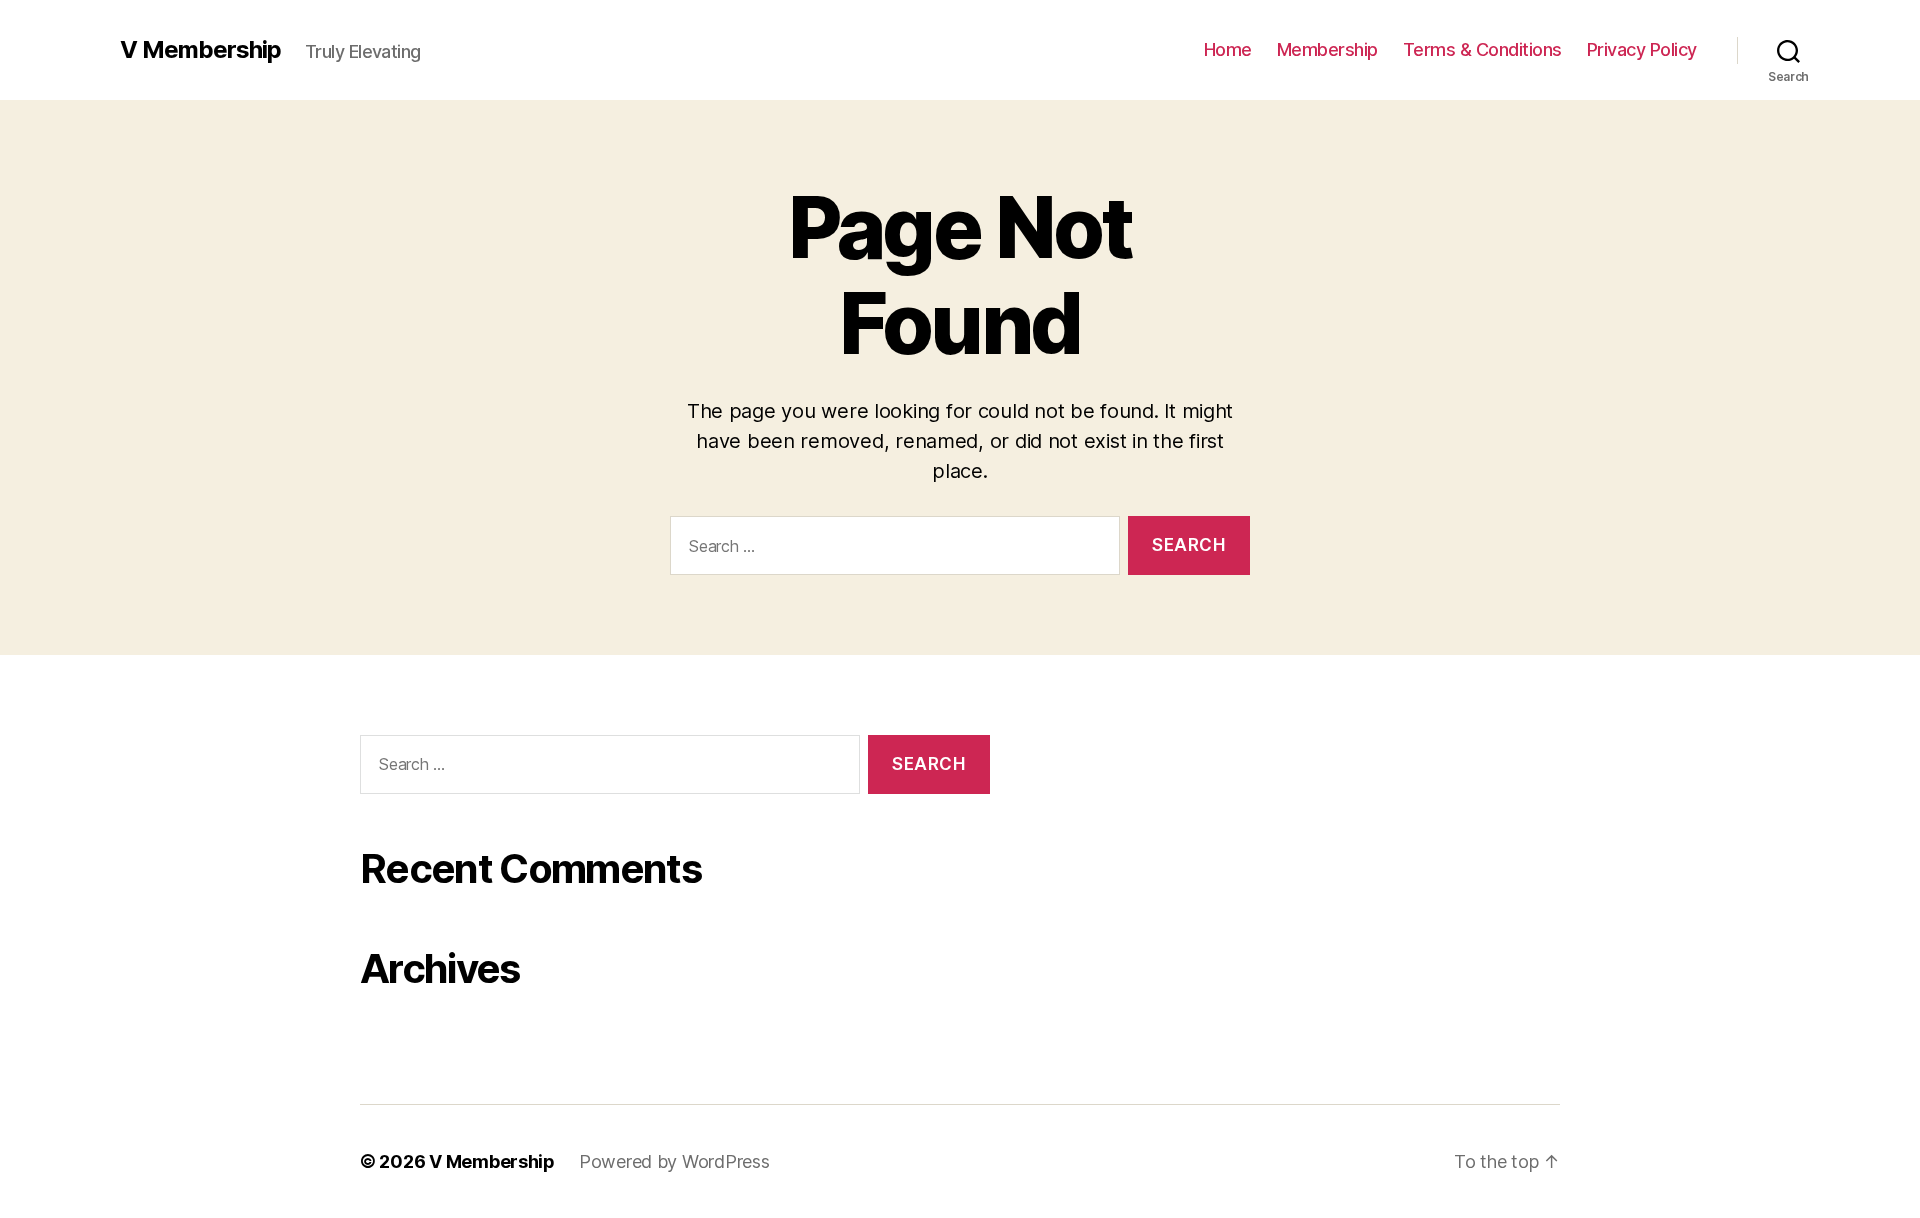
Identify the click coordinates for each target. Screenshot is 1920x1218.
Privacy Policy (1642, 49)
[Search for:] (891, 549)
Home (1228, 49)
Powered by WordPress (674, 1161)
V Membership (200, 50)
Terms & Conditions (1482, 49)
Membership (1327, 49)
